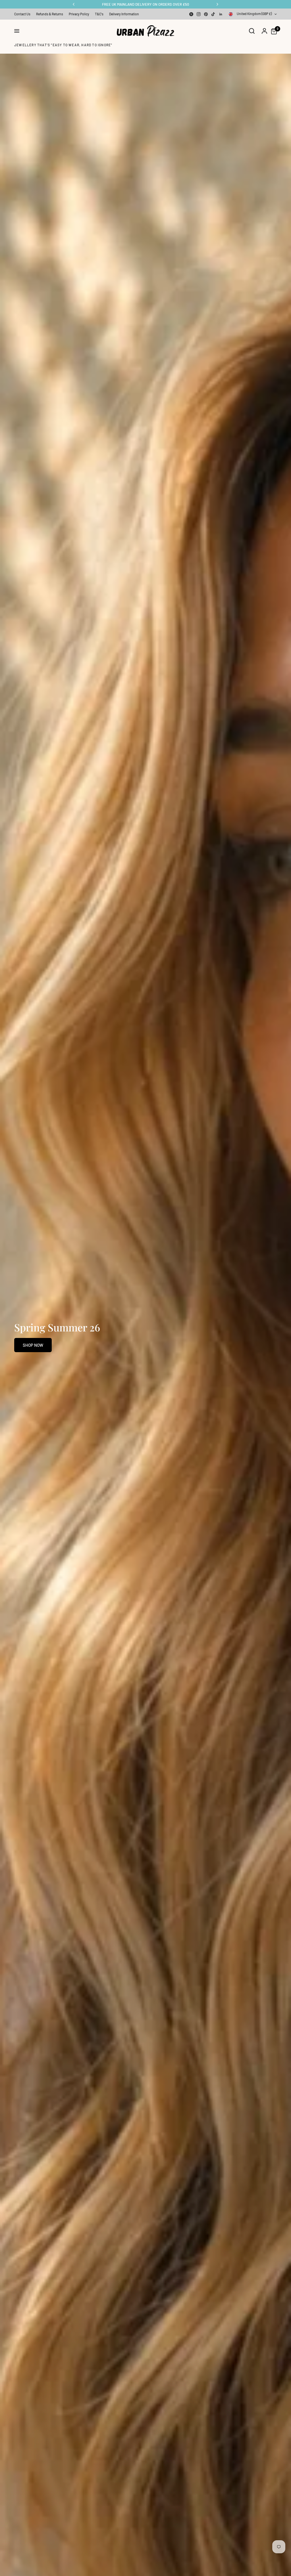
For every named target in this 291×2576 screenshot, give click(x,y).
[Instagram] (199, 14)
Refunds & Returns (50, 14)
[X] (191, 14)
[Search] (252, 31)
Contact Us (22, 14)
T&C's (99, 14)
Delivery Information (124, 14)
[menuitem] (24, 14)
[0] (273, 31)
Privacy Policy (79, 14)
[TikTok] (213, 14)
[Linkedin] (221, 14)
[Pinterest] (206, 14)
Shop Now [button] (33, 1345)
